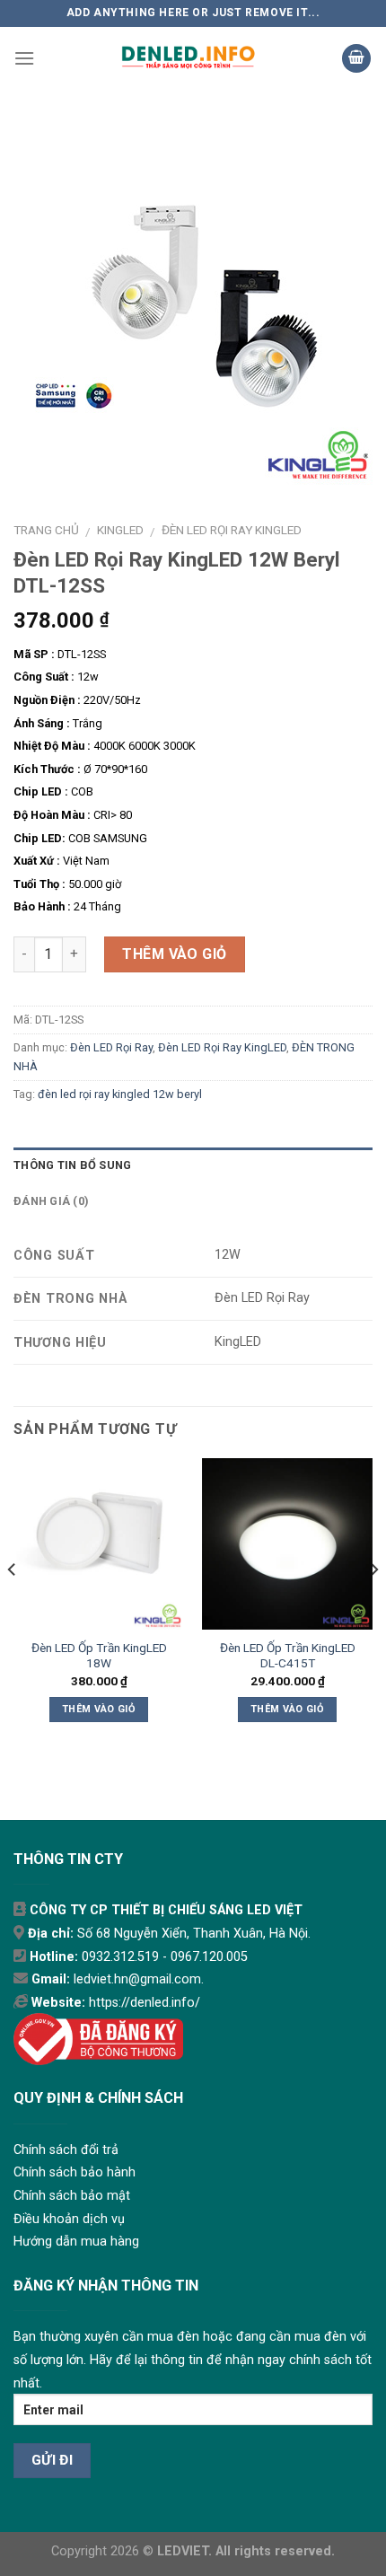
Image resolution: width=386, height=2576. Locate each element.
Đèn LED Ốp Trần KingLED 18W (99, 1656)
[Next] (373, 1606)
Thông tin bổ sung (72, 1165)
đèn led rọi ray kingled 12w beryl (120, 1094)
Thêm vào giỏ (175, 954)
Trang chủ (46, 530)
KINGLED (120, 530)
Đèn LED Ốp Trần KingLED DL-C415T (288, 1656)
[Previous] (13, 1606)
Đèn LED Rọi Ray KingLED (232, 530)
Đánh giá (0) (51, 1201)
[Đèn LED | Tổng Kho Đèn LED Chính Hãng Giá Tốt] (188, 58)
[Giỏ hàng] (356, 59)
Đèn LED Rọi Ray (111, 1047)
